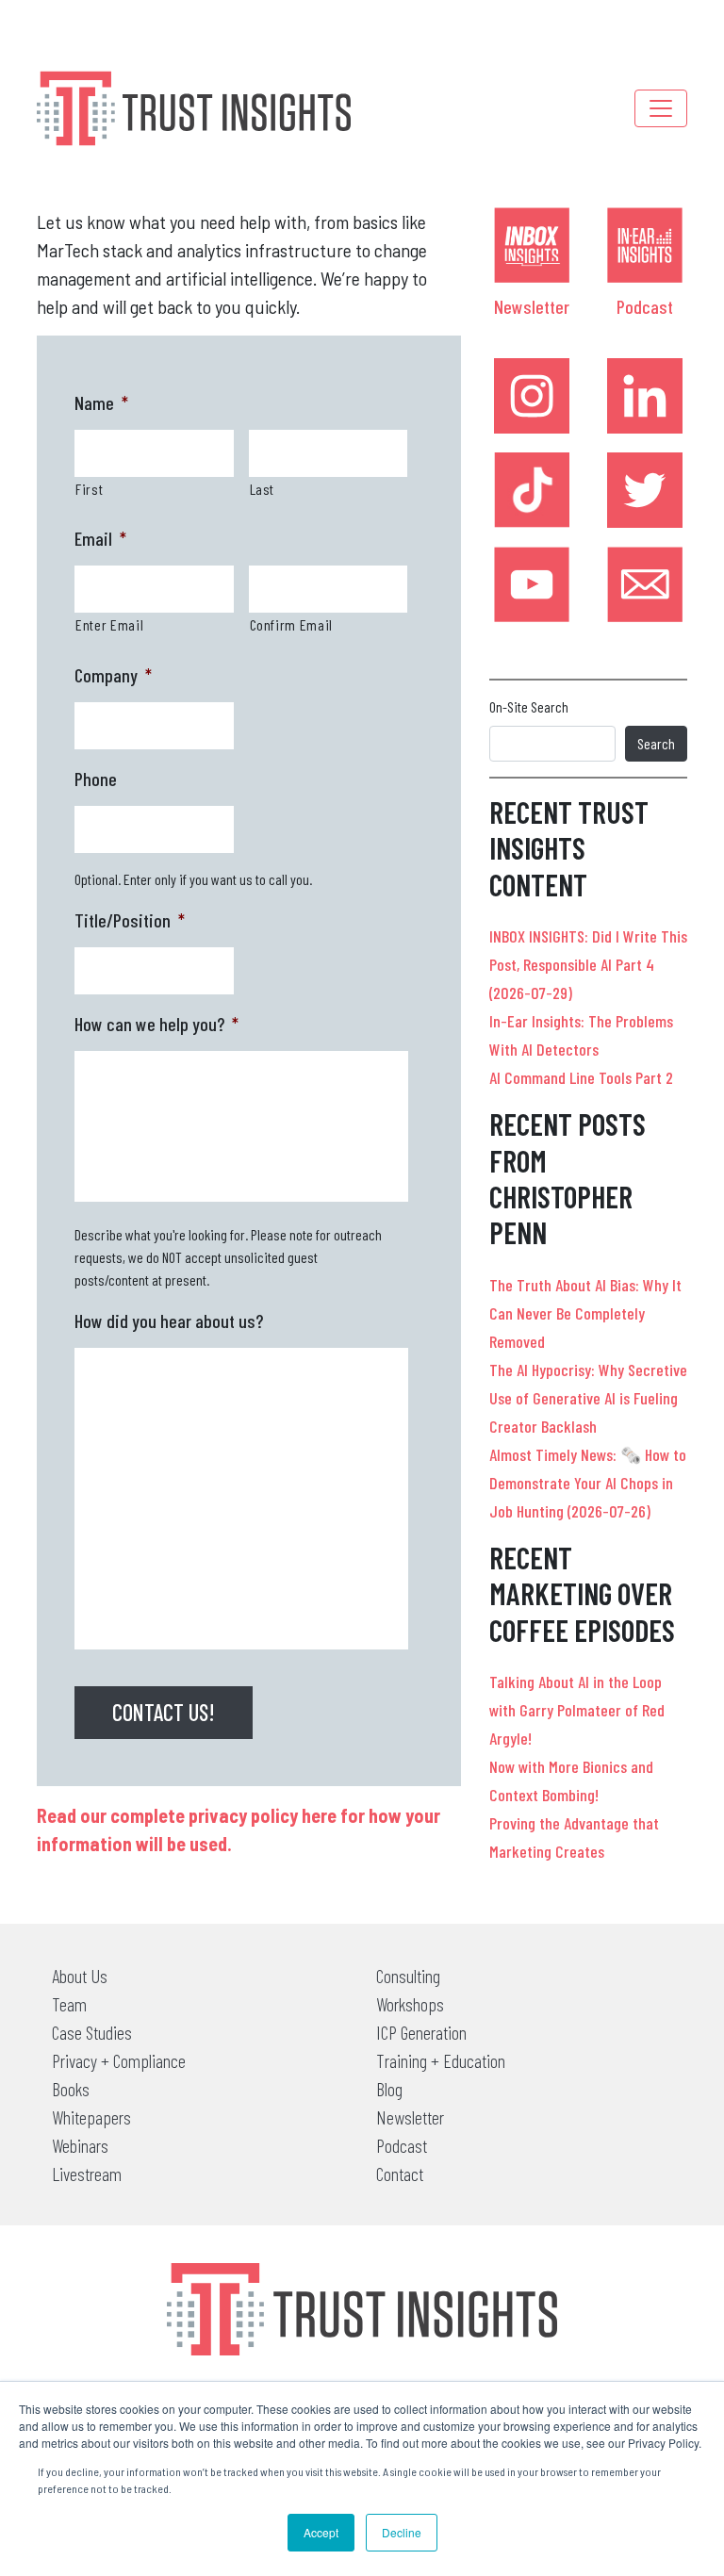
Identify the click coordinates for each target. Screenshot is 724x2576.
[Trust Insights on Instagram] (532, 396)
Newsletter (532, 306)
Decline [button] (402, 2532)
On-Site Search (529, 706)
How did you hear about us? (169, 1321)
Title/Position (130, 920)
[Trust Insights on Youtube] (532, 584)
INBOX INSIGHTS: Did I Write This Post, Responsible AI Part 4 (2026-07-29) (588, 964)
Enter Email (109, 624)
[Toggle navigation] (661, 108)
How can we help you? (156, 1024)
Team (69, 2004)
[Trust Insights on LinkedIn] (645, 396)
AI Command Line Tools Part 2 (581, 1077)
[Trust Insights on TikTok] (532, 490)
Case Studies (92, 2032)
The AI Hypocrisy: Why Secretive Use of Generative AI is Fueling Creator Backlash (588, 1398)
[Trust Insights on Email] (645, 584)
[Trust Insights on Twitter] (645, 490)
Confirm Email (292, 624)
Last (263, 489)
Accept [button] (321, 2532)
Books (71, 2089)
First (89, 489)
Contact (400, 2174)
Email (100, 538)
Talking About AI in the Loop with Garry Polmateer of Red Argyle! (577, 1710)
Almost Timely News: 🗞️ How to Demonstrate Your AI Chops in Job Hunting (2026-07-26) (588, 1483)
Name (101, 402)
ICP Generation (421, 2032)
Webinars (80, 2145)
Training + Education (441, 2060)
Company (113, 675)
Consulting (408, 1976)
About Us (80, 1976)
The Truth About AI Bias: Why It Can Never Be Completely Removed (585, 1313)
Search (656, 743)
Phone (96, 779)
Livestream (87, 2174)
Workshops (410, 2004)
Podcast (645, 306)
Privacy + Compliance (119, 2060)
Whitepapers (91, 2117)
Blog (389, 2089)
